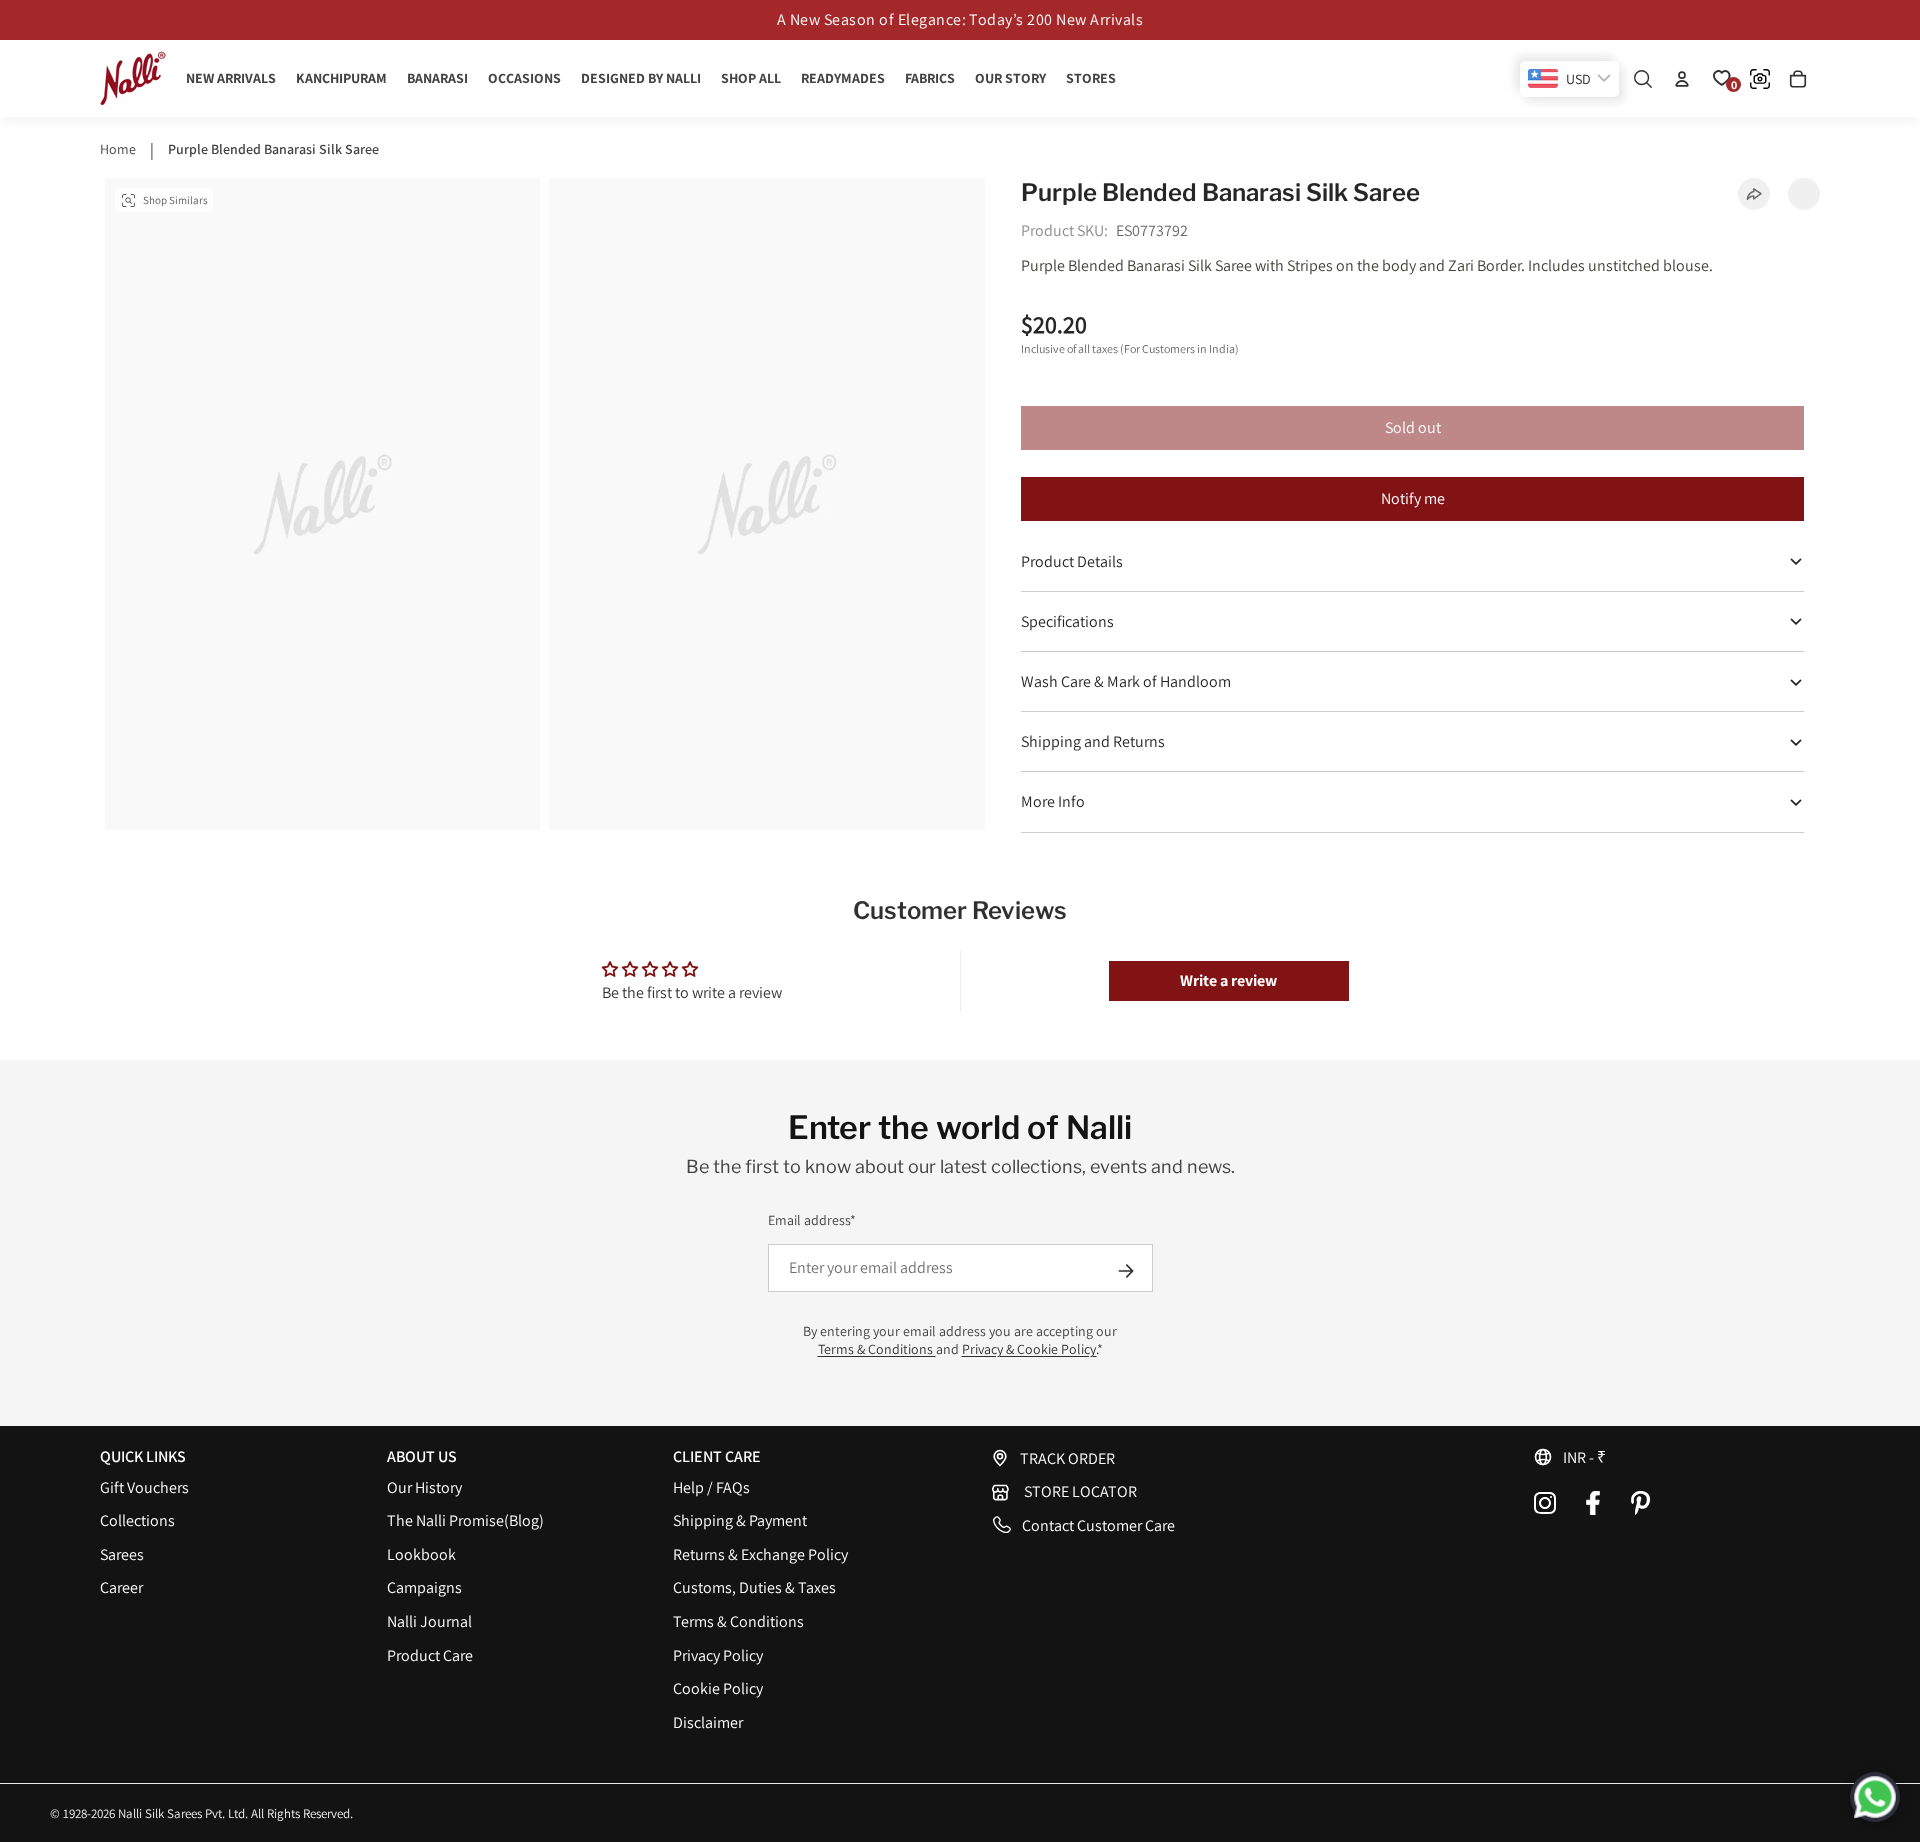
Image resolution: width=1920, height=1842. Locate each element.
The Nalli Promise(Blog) (465, 1520)
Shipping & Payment (740, 1520)
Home (118, 149)
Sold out (1413, 427)
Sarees (122, 1554)
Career (121, 1587)
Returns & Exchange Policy (760, 1554)
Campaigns (424, 1587)
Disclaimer (708, 1722)
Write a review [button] (1228, 980)
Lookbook (421, 1554)
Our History (424, 1487)
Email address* (812, 1220)
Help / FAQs (711, 1487)
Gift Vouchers (144, 1487)
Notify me (1413, 498)
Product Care (430, 1655)
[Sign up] (1126, 1271)
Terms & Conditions (877, 1349)
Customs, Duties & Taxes (754, 1587)
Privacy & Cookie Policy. (1029, 1349)
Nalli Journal (429, 1621)
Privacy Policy (718, 1655)
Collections (137, 1520)
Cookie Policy (718, 1688)
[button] (1676, 1457)
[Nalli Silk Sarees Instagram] (1545, 1503)
